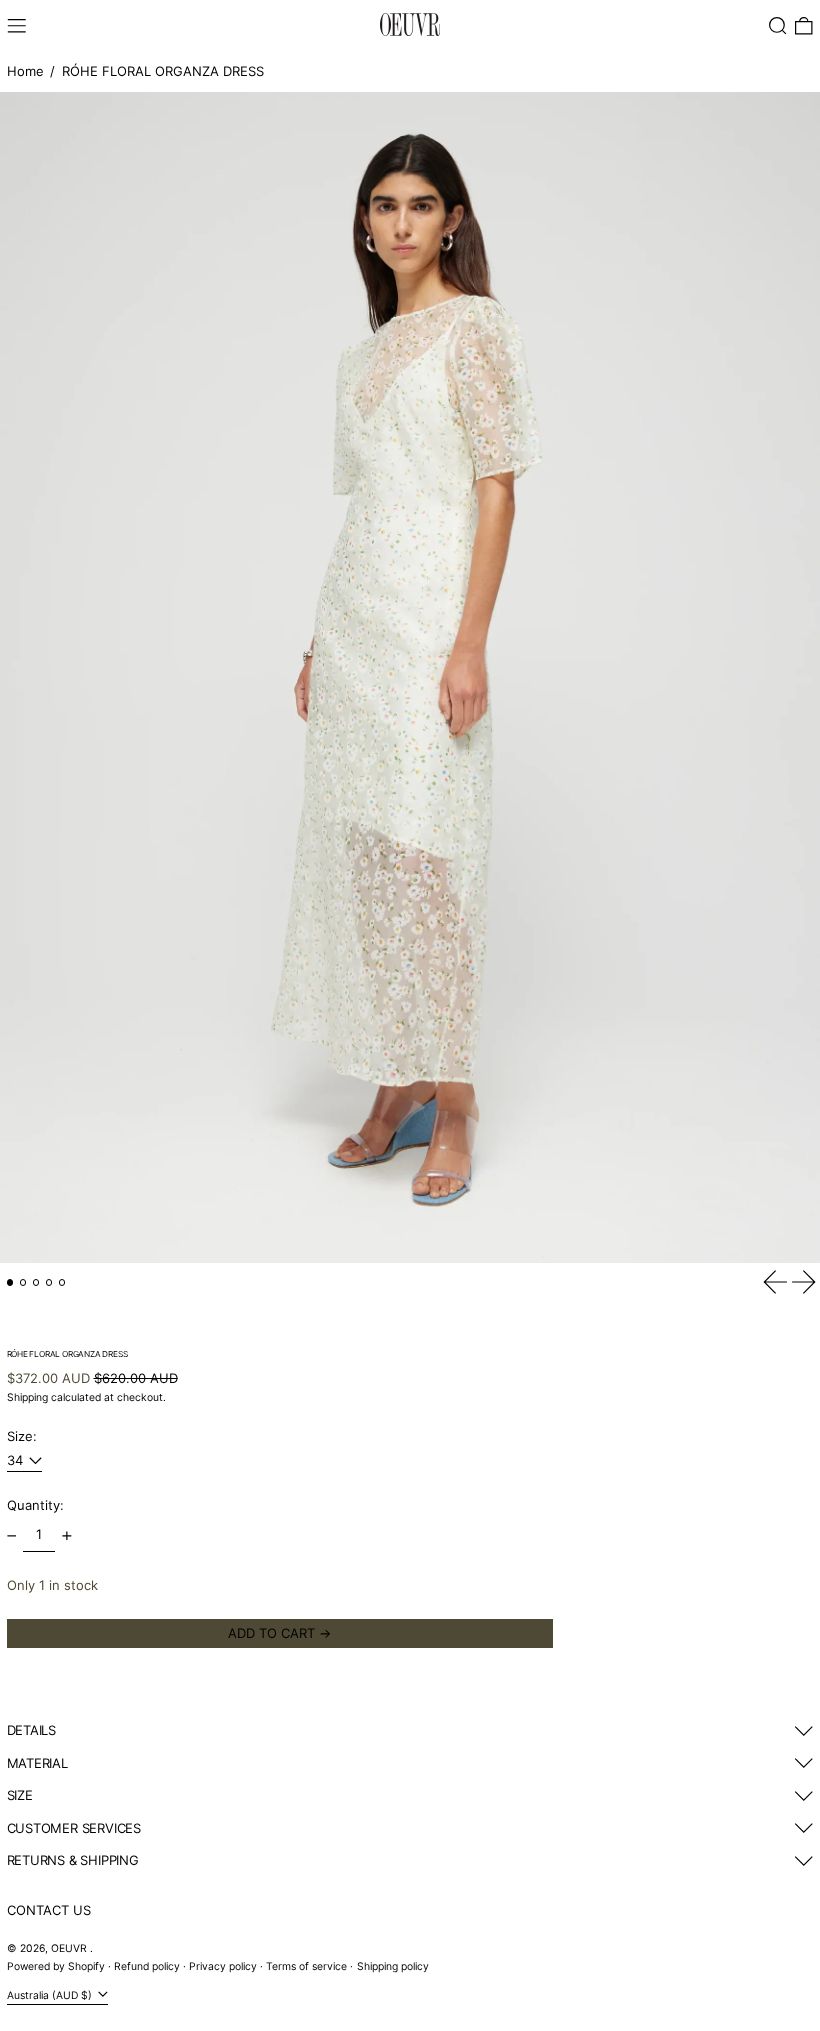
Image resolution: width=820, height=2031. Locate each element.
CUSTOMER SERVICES (74, 1828)
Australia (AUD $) (51, 1994)
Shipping (27, 1397)
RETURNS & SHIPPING (73, 1860)
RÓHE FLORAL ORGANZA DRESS (163, 71)
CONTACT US (49, 1910)
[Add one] (66, 1535)
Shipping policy (393, 1966)
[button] (778, 26)
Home (25, 71)
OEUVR (70, 1948)
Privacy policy (223, 1966)
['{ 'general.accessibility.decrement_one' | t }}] (11, 1535)
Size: (22, 1436)
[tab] (10, 1282)
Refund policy (147, 1966)
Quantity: (35, 1505)
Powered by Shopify (56, 1966)
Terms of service (306, 1966)
